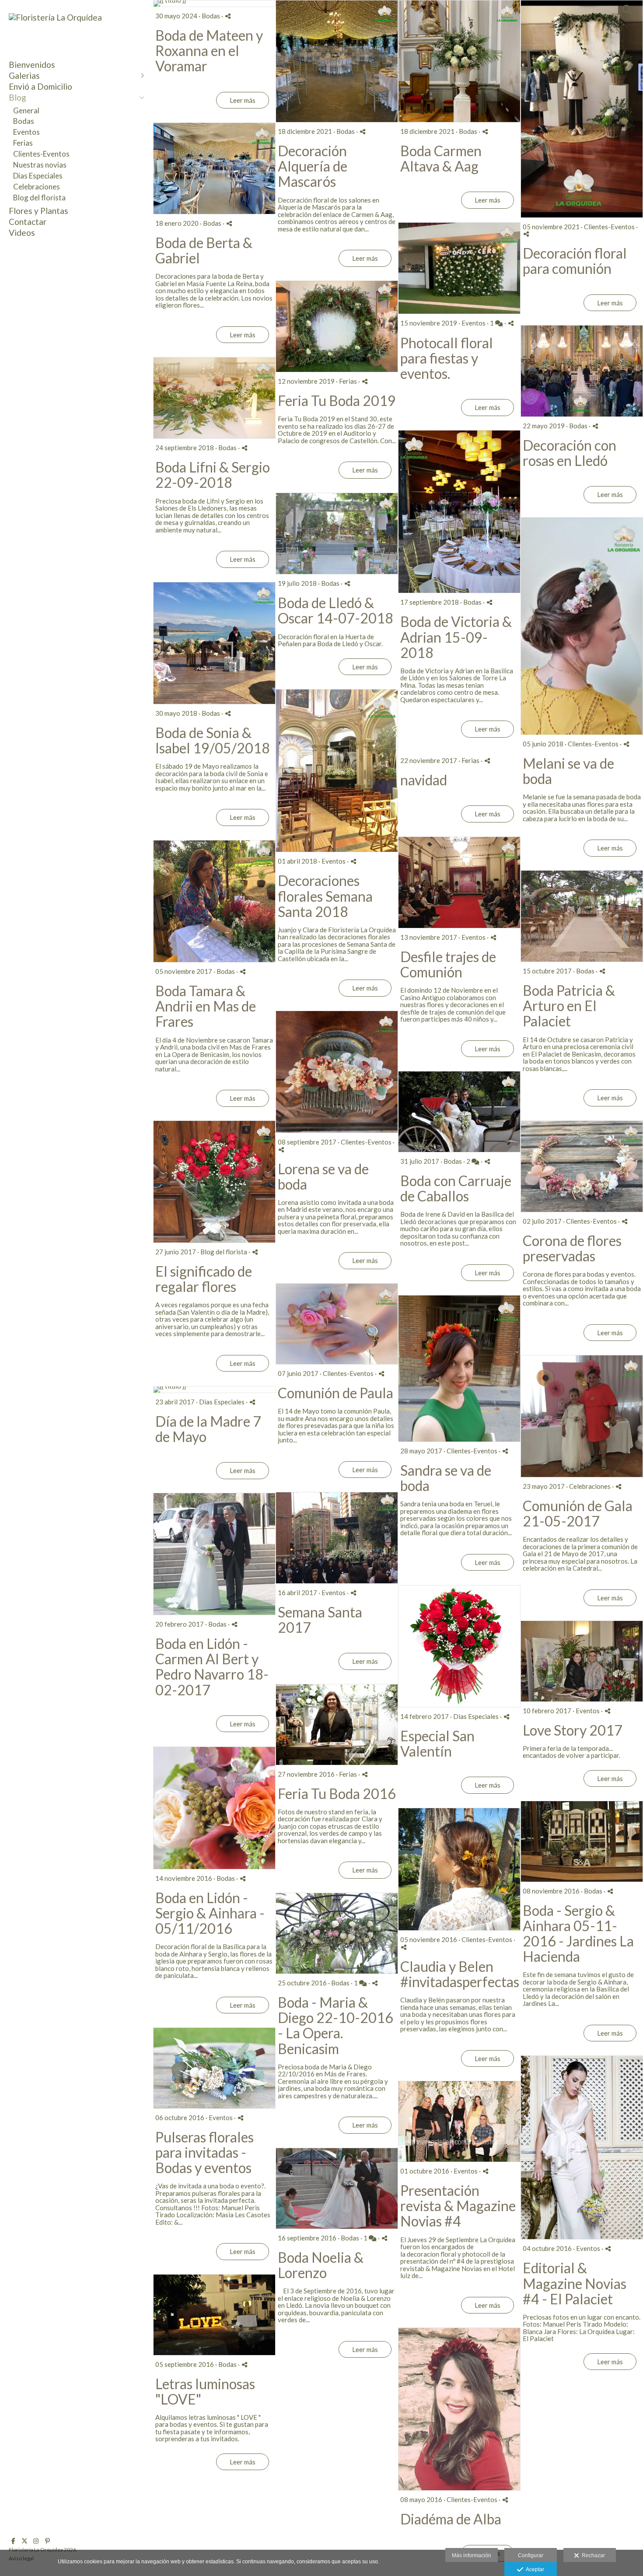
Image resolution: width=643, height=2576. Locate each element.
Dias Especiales (38, 176)
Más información (472, 2555)
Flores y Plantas (38, 211)
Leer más (243, 100)
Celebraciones (37, 187)
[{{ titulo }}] (214, 3)
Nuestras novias (40, 165)
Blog (17, 97)
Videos (22, 233)
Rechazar (592, 2555)
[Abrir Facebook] (13, 2541)
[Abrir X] (24, 2541)
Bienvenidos (32, 65)
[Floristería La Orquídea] (55, 17)
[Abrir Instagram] (36, 2541)
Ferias (23, 143)
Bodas (24, 121)
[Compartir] (228, 16)
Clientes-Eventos (41, 154)
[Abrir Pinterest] (47, 2541)
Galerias (24, 75)
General (26, 110)
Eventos (26, 132)
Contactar (28, 222)
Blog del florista (39, 198)
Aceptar (534, 2569)
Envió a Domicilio (40, 86)
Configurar (531, 2555)
